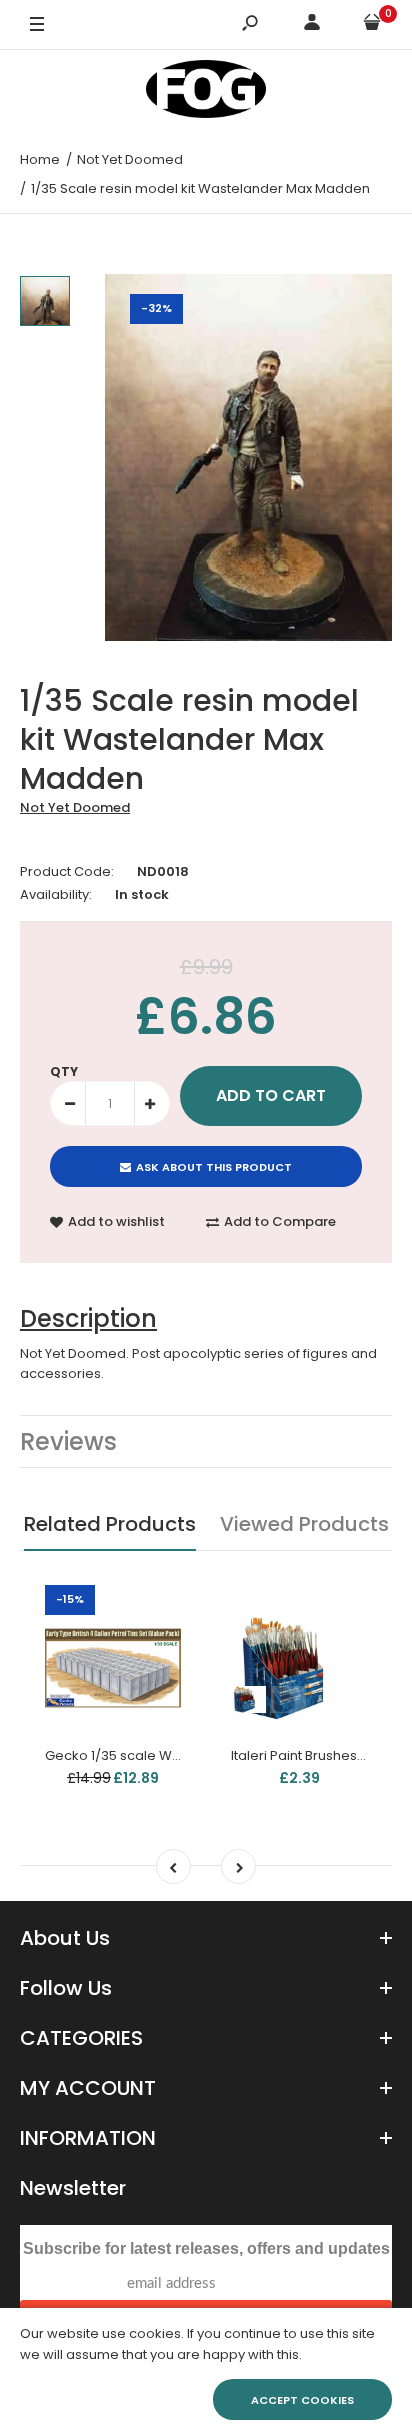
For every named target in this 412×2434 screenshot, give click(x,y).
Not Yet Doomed (75, 807)
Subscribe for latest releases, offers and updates (206, 2248)
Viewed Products (304, 1524)
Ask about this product (214, 1167)
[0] (372, 25)
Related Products (110, 1524)
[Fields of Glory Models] (206, 92)
